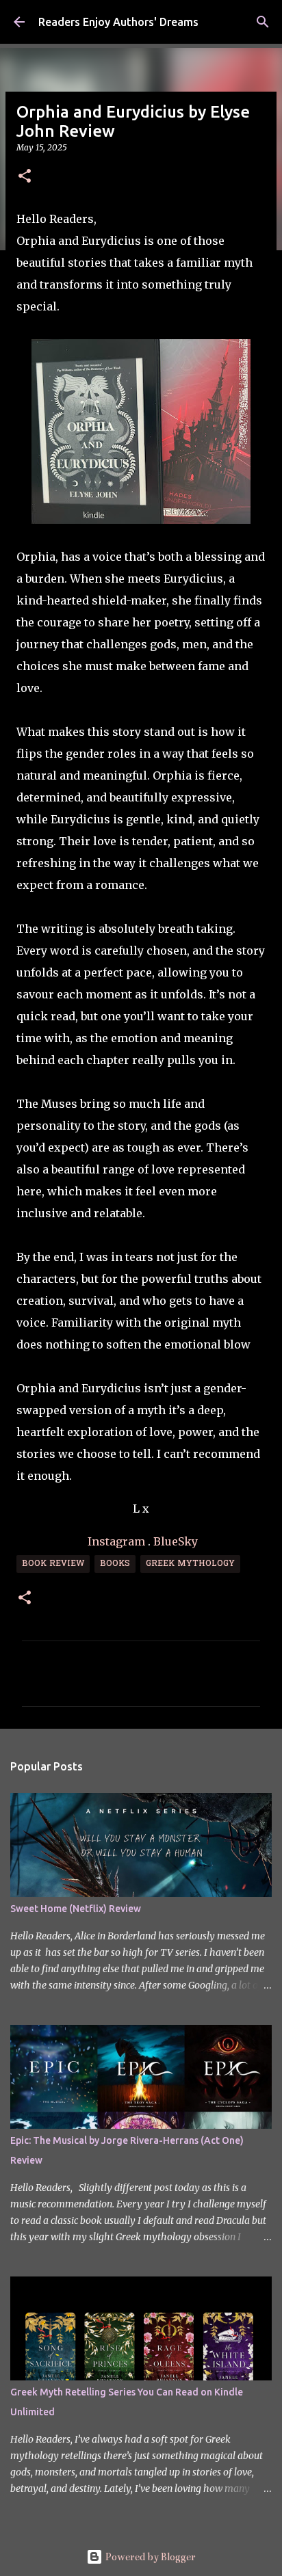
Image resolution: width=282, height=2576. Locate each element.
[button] (25, 177)
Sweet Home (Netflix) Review (76, 1909)
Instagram (116, 1541)
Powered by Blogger (149, 2557)
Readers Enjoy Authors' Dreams (118, 22)
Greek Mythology (190, 1564)
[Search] (263, 22)
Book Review (53, 1564)
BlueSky (176, 1541)
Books (115, 1564)
